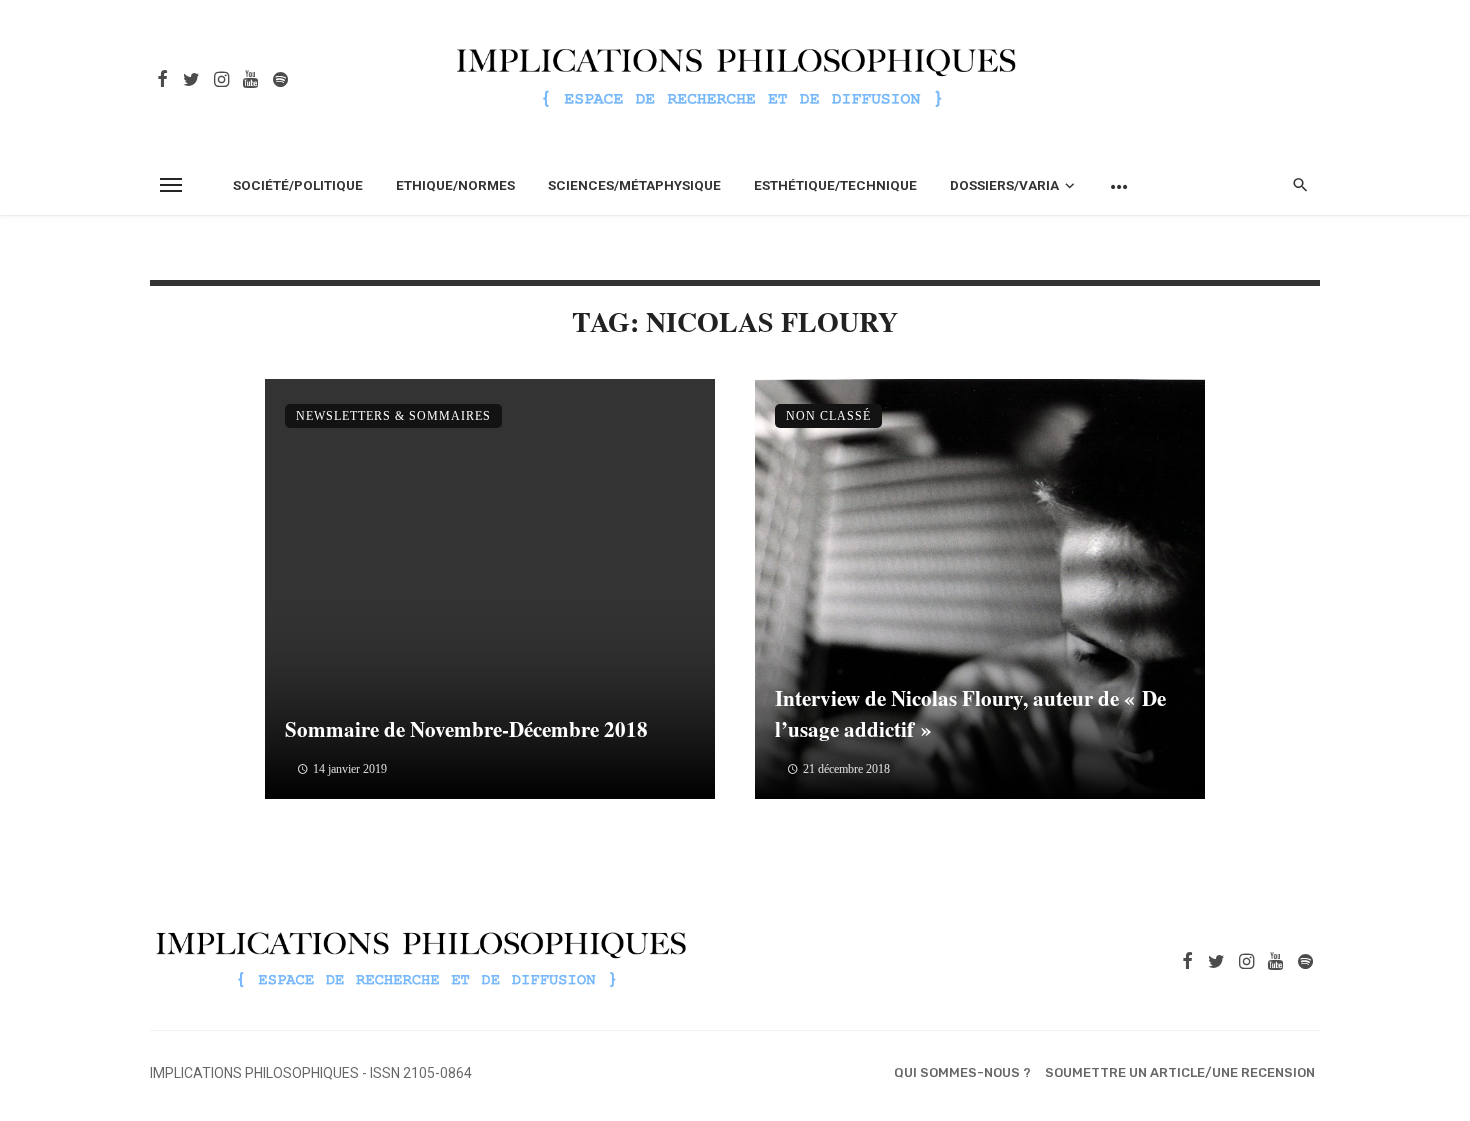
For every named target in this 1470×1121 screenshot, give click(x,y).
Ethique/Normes (455, 185)
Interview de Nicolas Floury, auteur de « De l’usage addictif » (970, 714)
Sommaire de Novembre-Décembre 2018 (466, 729)
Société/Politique (298, 185)
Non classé (828, 416)
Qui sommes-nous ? (962, 1072)
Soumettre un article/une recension (1180, 1072)
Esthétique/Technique (835, 185)
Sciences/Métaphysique (634, 185)
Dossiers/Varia (1004, 185)
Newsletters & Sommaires (393, 416)
